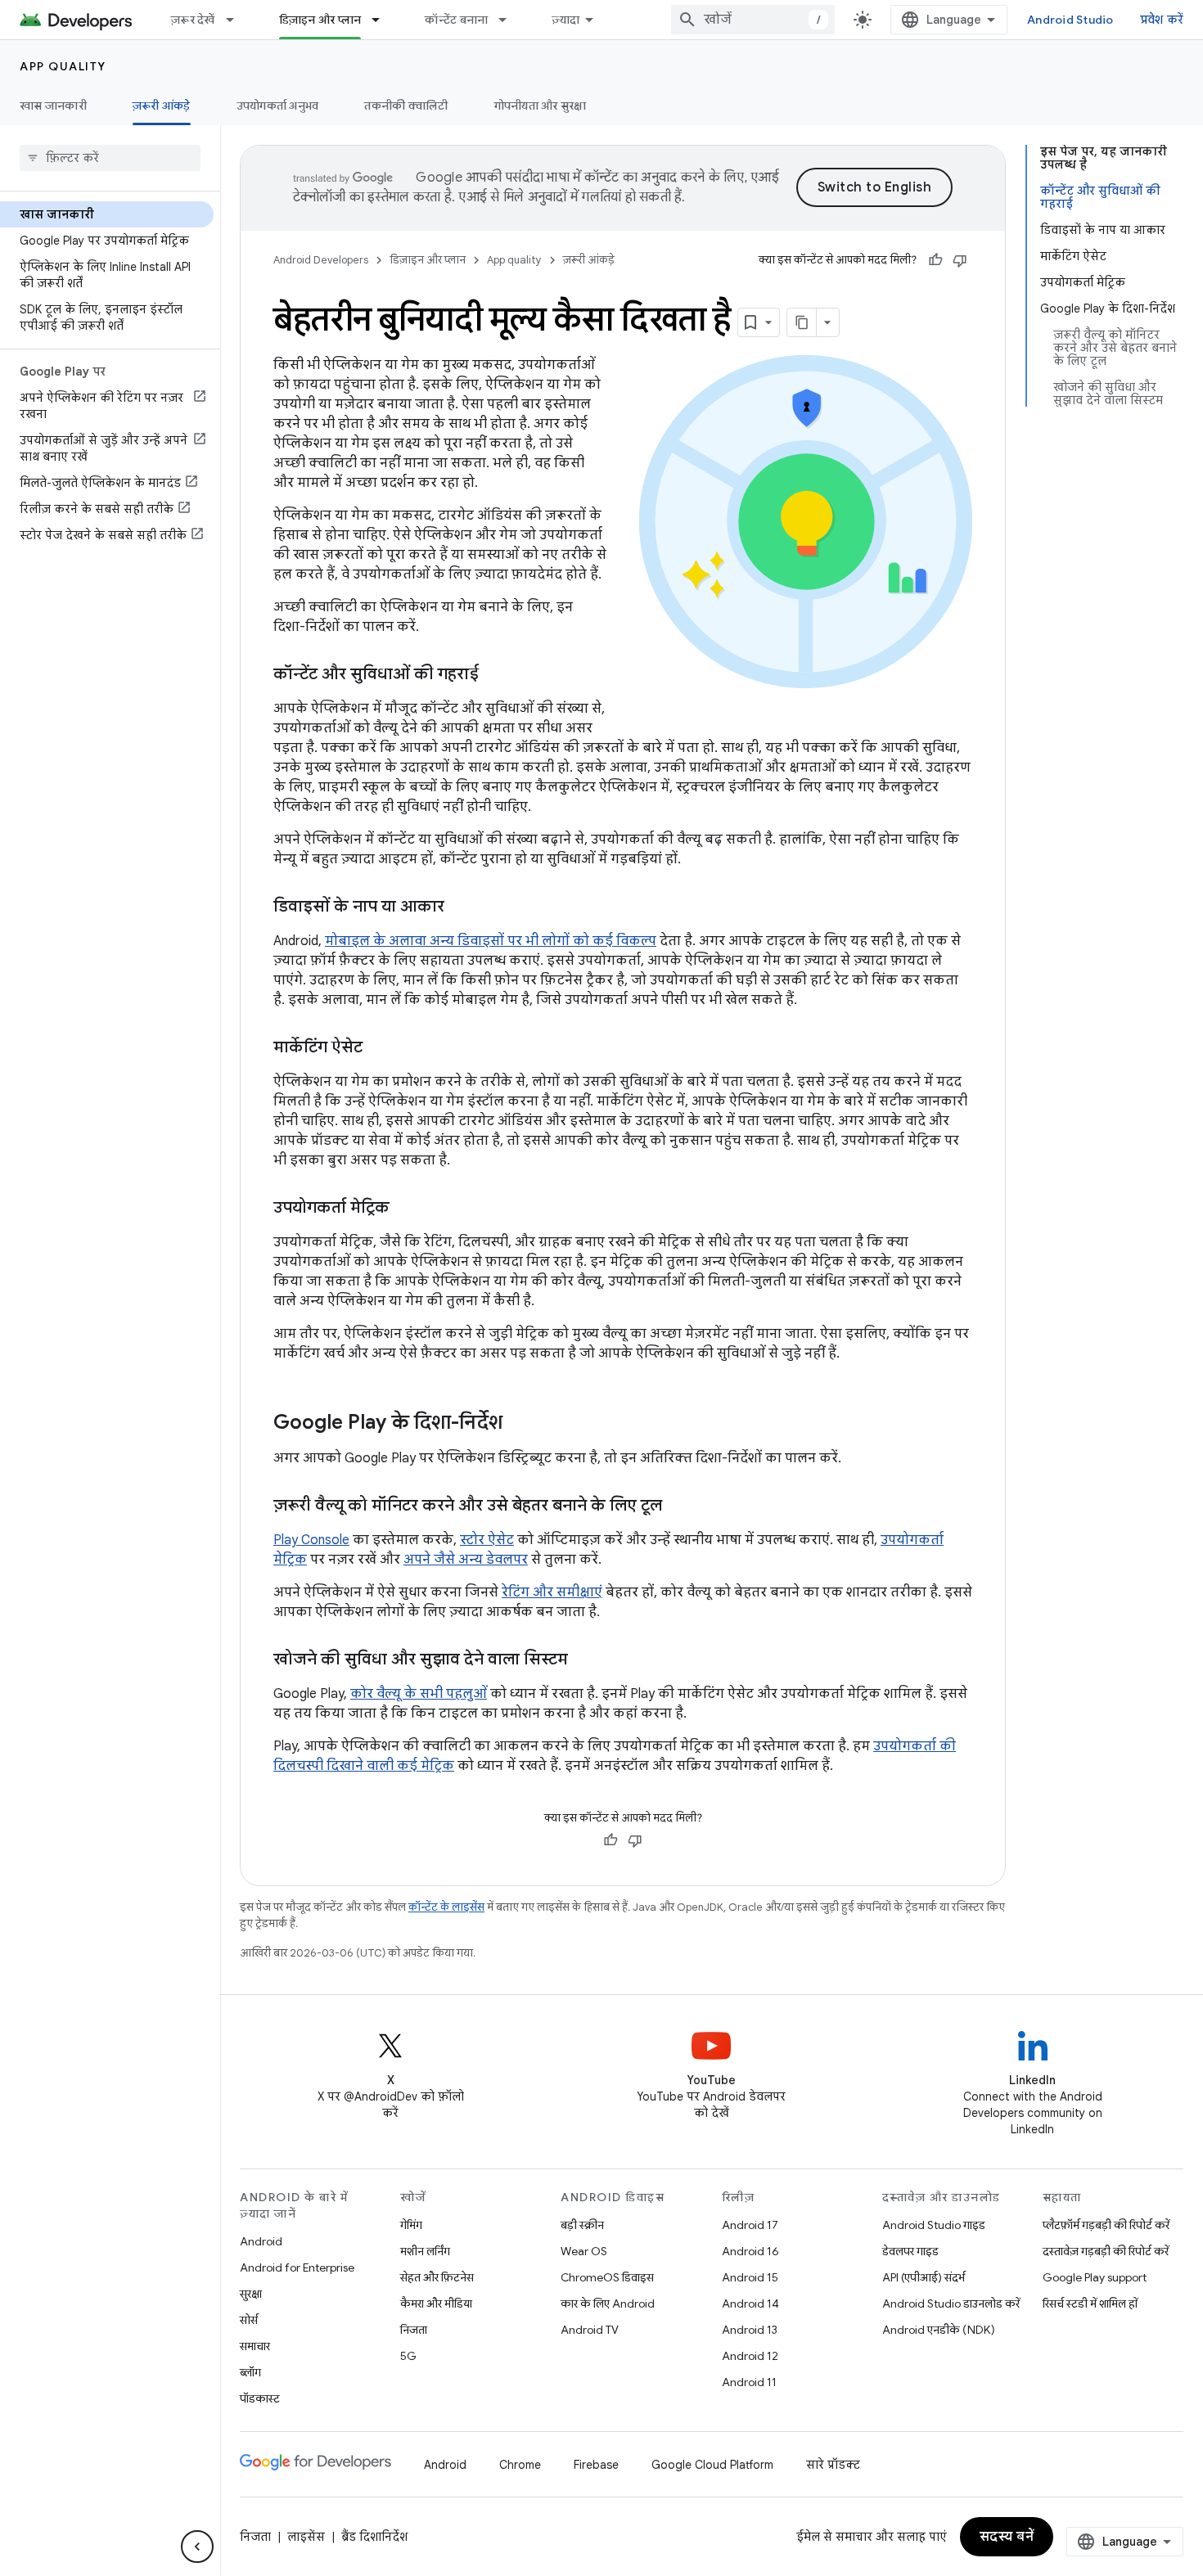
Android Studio (1070, 20)
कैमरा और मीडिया (436, 2304)
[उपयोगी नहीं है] (960, 260)
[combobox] (753, 20)
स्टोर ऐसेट (487, 1540)
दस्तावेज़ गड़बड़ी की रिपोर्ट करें (1106, 2251)
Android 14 (750, 2304)
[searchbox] (110, 158)
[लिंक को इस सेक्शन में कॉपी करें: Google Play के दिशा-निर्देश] (519, 1424)
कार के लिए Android (608, 2304)
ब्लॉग (250, 2372)
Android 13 (750, 2330)
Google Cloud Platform (712, 2465)
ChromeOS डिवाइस (607, 2277)
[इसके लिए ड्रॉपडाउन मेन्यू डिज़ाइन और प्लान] (383, 20)
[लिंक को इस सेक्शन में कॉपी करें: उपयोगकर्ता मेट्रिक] (406, 1209)
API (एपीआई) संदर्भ (924, 2277)
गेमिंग (411, 2225)
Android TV (590, 2330)
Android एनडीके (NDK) (939, 2330)
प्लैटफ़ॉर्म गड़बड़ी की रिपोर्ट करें (1106, 2225)
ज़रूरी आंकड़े (162, 106)
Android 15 (750, 2277)
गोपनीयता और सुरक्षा (541, 106)
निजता (414, 2330)
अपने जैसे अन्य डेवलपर (466, 1560)
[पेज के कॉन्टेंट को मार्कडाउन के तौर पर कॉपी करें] (802, 322)
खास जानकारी (53, 106)
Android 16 (750, 2251)
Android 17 (750, 2225)
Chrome (520, 2465)
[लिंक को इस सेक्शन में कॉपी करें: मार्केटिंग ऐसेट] (379, 1048)
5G (408, 2356)
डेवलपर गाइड (910, 2251)
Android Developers (321, 260)
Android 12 (750, 2356)
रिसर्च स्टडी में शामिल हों (1090, 2304)
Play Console (311, 1540)
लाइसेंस (306, 2537)
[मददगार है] (935, 260)
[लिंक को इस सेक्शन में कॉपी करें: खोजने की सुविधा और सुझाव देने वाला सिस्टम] (584, 1660)
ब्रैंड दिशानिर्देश (374, 2537)
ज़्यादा (565, 20)
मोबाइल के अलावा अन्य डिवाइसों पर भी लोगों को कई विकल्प (491, 941)
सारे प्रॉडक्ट (833, 2465)
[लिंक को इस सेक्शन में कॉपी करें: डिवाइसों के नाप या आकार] (461, 907)
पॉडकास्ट (260, 2398)
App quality (63, 66)
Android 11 (749, 2382)
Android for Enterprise (297, 2268)
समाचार (255, 2346)
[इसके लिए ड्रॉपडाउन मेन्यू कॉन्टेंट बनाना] (510, 20)
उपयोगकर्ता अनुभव (278, 106)
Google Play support (1095, 2277)
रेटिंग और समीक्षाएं (552, 1592)
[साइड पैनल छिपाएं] (197, 2547)
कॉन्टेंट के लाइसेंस (446, 1907)
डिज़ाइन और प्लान (320, 20)
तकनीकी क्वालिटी (406, 106)
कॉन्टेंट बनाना (456, 20)
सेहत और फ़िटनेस (437, 2277)
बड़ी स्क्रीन (582, 2225)
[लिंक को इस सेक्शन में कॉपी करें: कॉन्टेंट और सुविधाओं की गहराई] (495, 675)
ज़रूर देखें (193, 20)
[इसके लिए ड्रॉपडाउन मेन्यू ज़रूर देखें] (237, 20)
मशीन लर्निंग (425, 2251)
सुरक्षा (251, 2294)
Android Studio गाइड (934, 2225)
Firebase (596, 2465)
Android (261, 2241)
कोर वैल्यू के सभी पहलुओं (419, 1694)
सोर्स (249, 2320)
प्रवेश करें (1162, 20)
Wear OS (584, 2251)
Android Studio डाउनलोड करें (951, 2304)
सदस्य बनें (1007, 2537)
